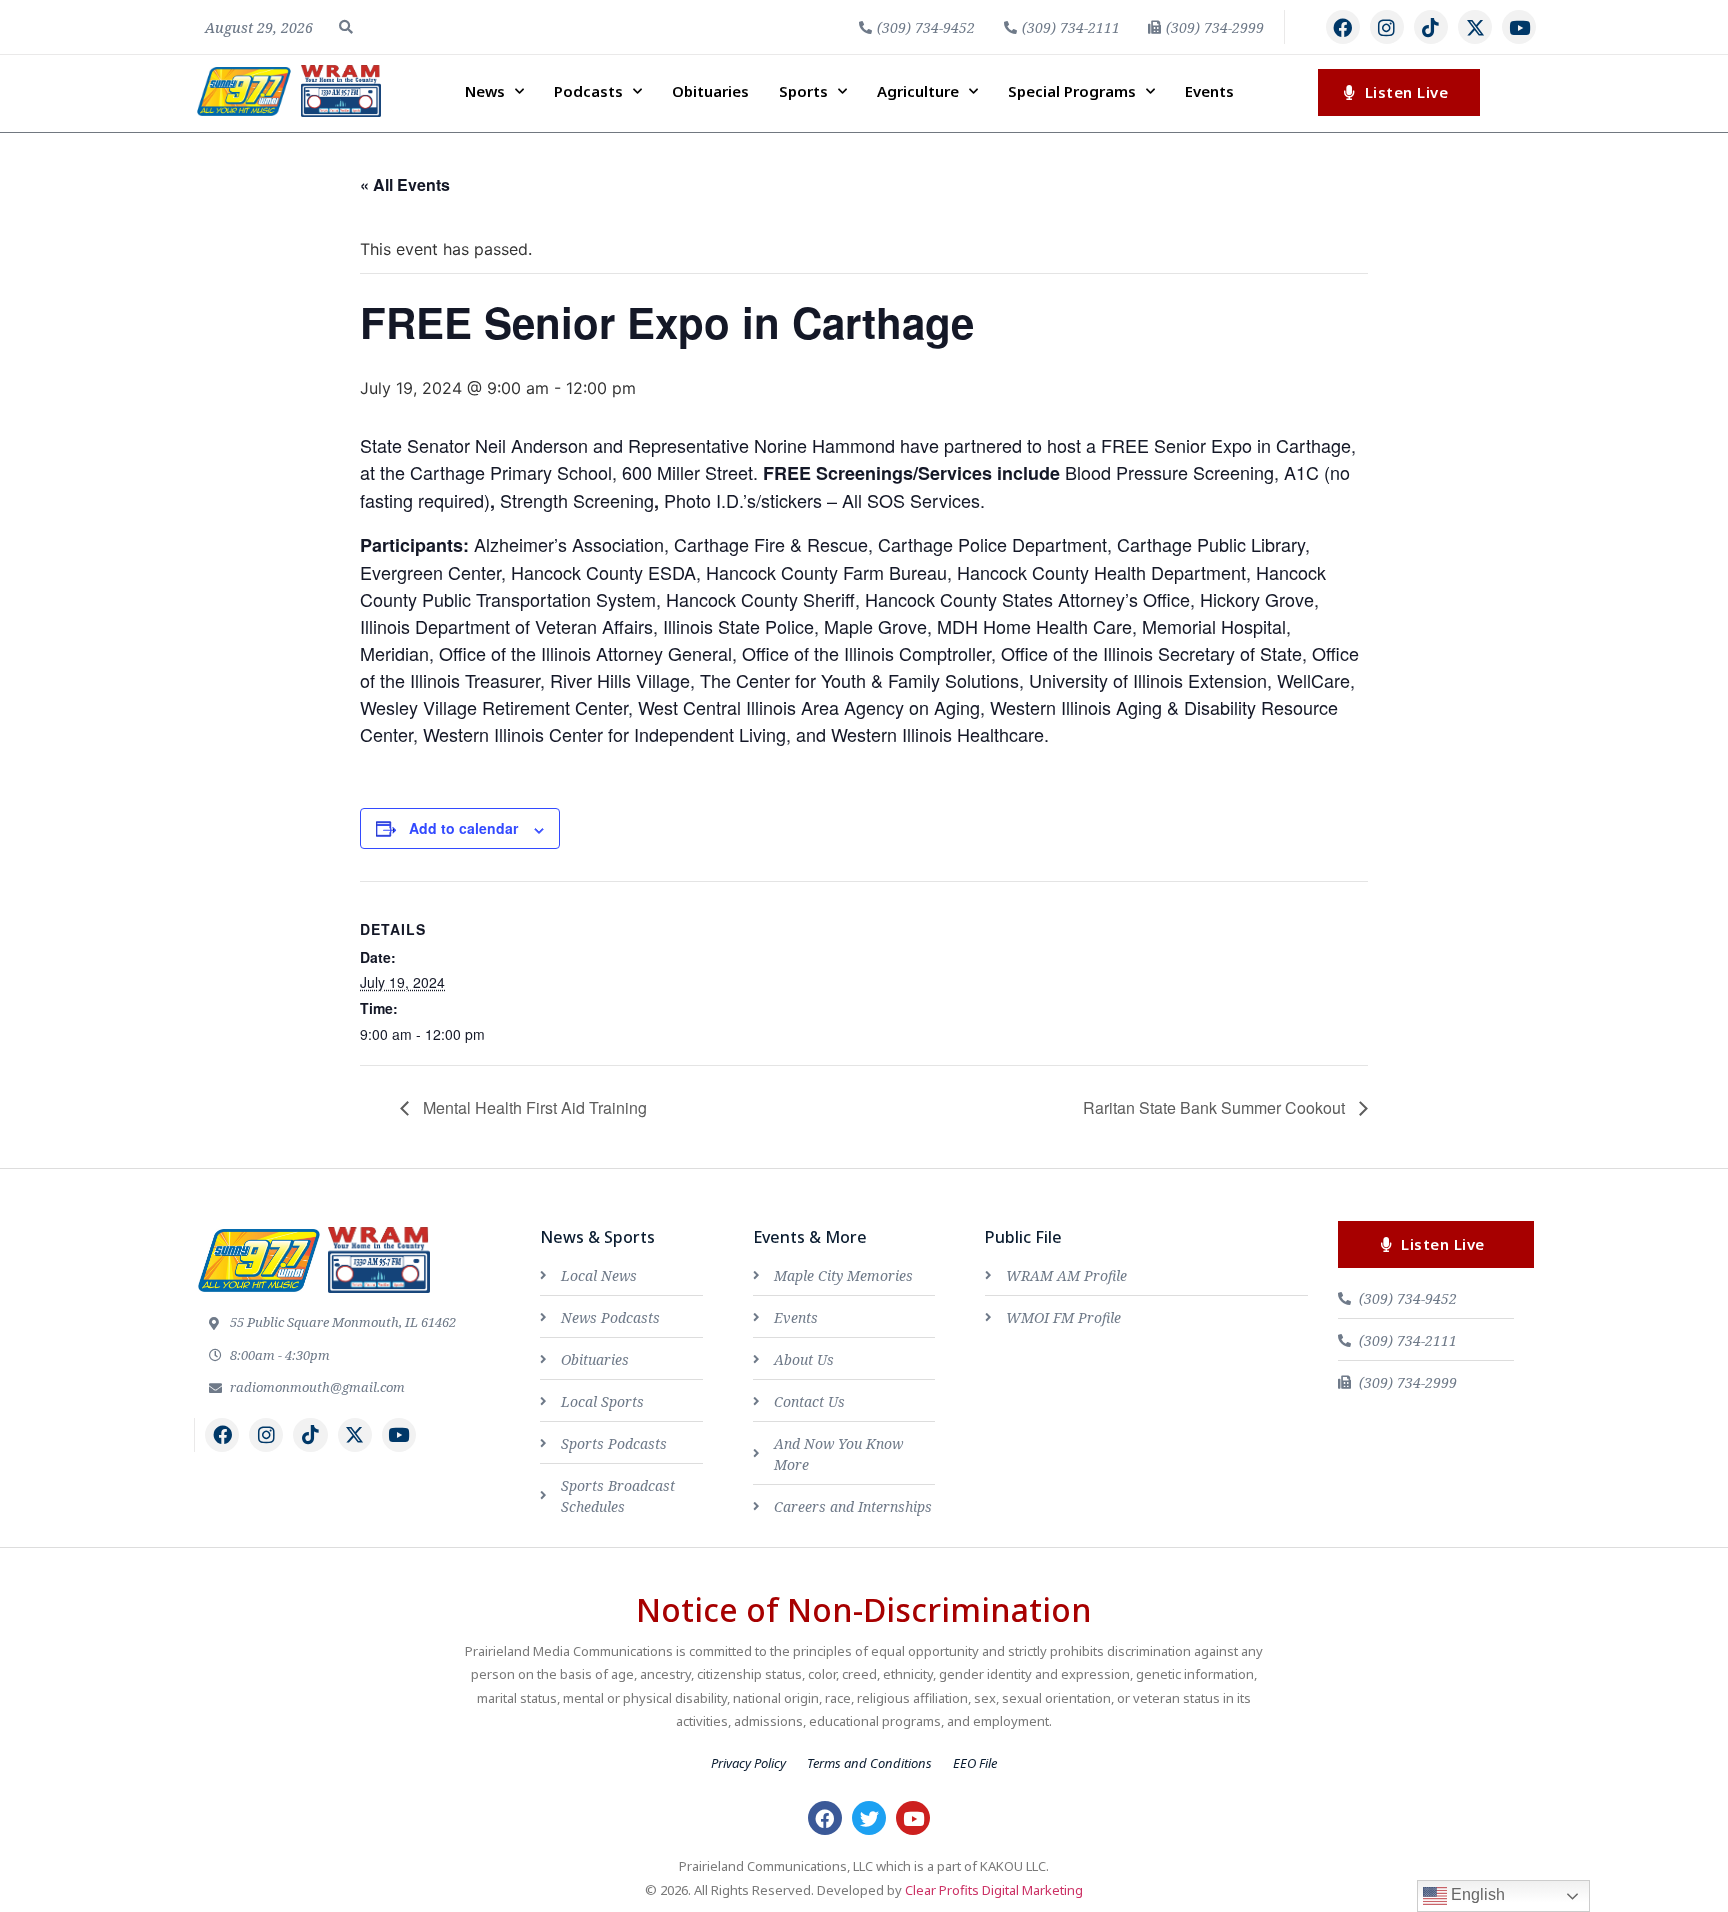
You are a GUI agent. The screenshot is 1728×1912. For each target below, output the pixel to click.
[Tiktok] (1431, 27)
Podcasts (588, 91)
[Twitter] (869, 1818)
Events (1209, 91)
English (1476, 1894)
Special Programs (1072, 91)
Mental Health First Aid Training (533, 1107)
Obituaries (710, 91)
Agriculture (918, 91)
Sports (803, 91)
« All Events (405, 184)
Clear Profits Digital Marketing (994, 1890)
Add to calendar (463, 828)
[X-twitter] (1475, 27)
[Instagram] (1387, 27)
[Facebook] (1343, 27)
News (485, 91)
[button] (346, 27)
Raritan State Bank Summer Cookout (1216, 1107)
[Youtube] (1519, 27)
